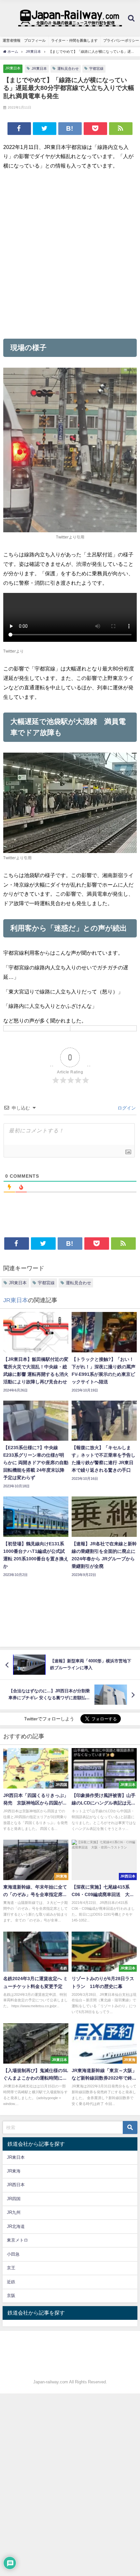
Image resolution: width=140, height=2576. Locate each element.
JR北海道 (16, 2226)
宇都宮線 (96, 68)
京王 (11, 2268)
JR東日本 (13, 68)
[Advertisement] (70, 254)
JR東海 (14, 2171)
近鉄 (11, 2282)
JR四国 (14, 2199)
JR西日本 (16, 2185)
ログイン (126, 1108)
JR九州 (14, 2212)
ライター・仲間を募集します (74, 40)
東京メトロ (17, 2240)
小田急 (13, 2254)
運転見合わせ (68, 68)
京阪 (11, 2296)
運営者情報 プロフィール (24, 40)
